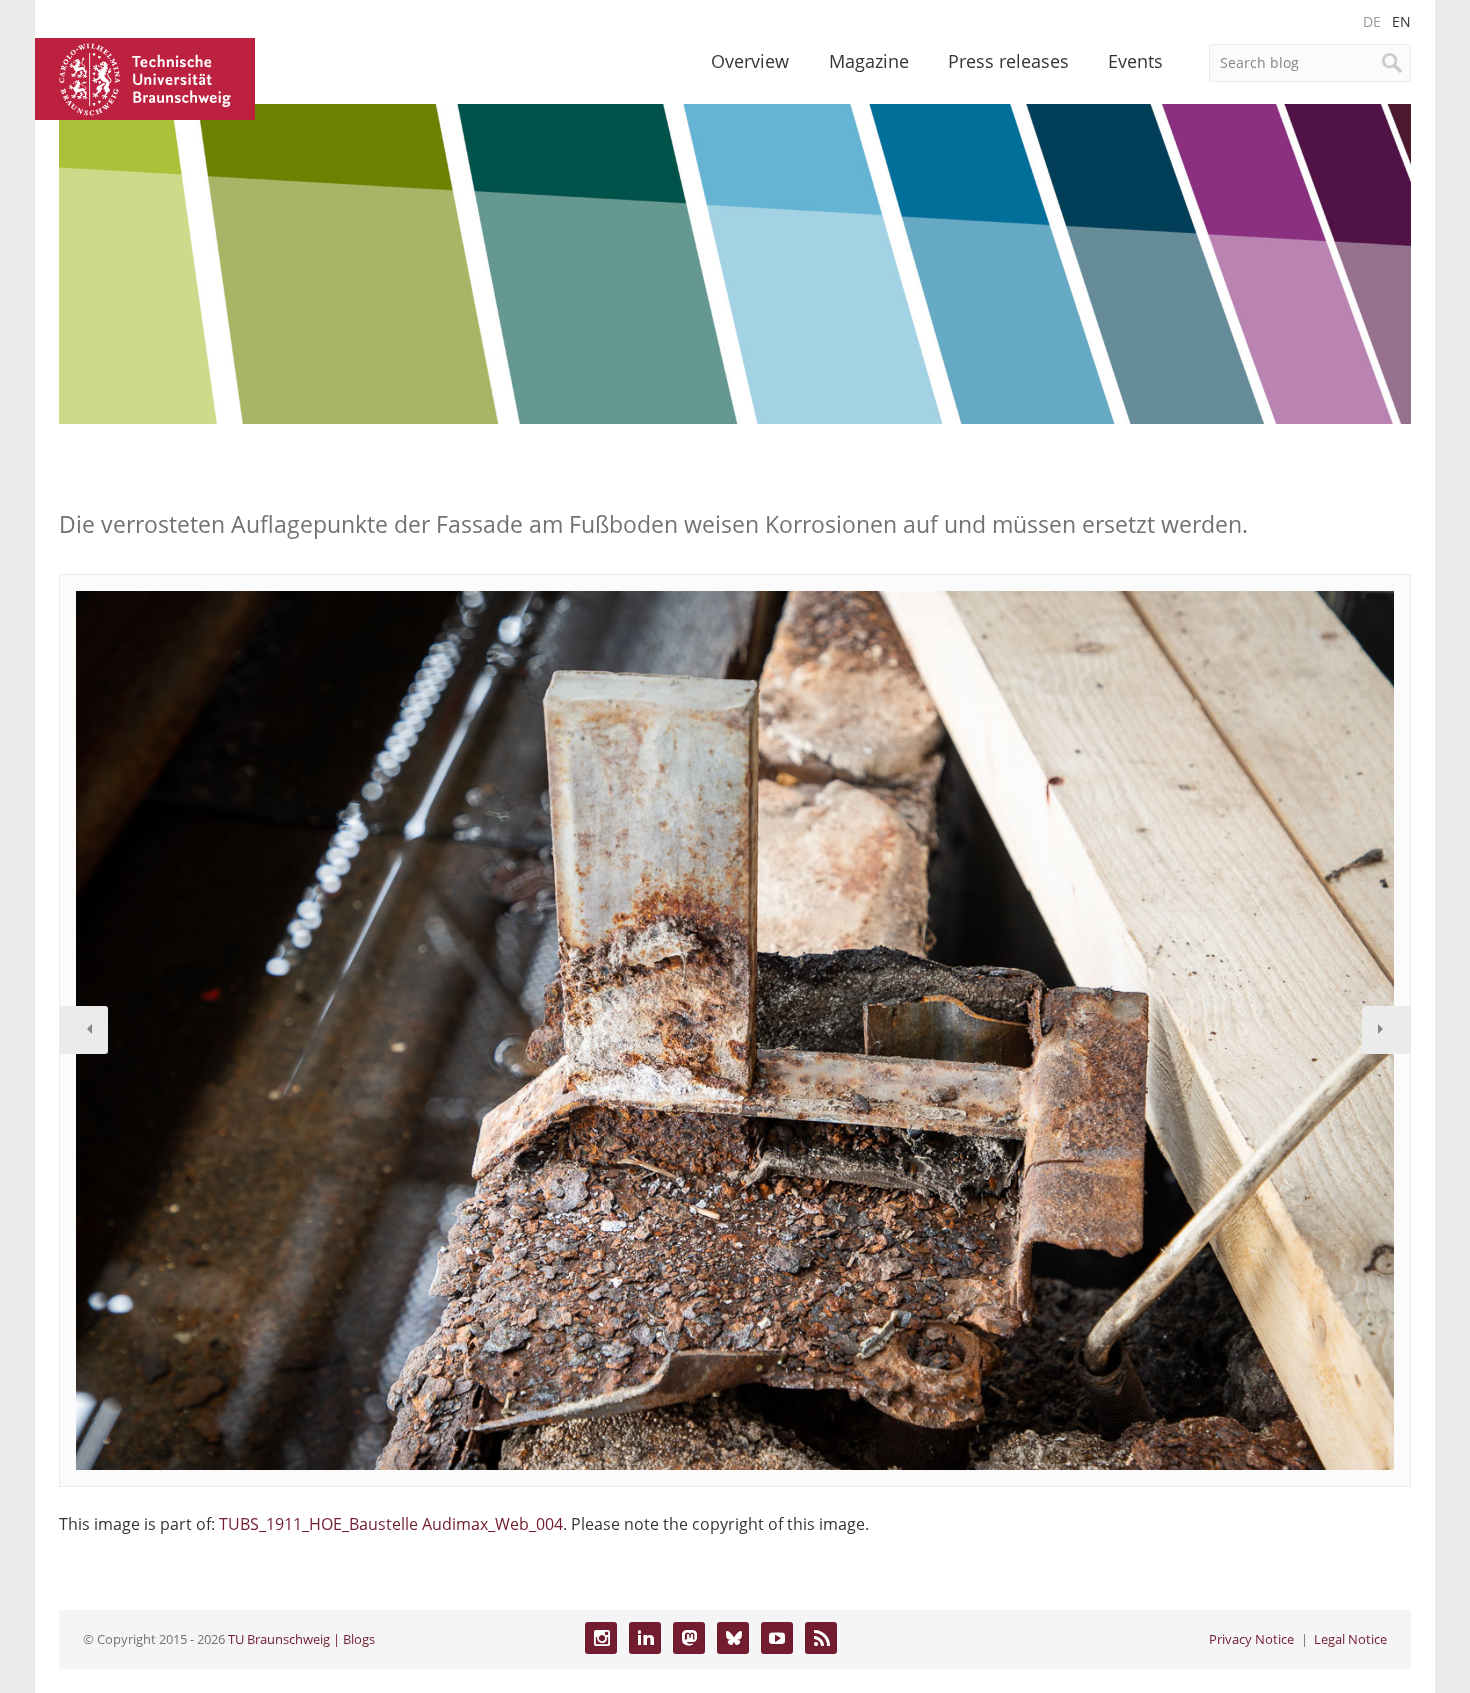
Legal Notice (1350, 1639)
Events (1135, 61)
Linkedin (645, 1638)
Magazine (869, 61)
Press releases (1008, 61)
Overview (750, 61)
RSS (821, 1638)
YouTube (777, 1638)
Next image (1386, 1030)
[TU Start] (145, 77)
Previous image (84, 1030)
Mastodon (689, 1638)
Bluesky (733, 1638)
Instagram (601, 1638)
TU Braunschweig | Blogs (301, 1639)
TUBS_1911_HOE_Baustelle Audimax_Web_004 (391, 1524)
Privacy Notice (1251, 1639)
